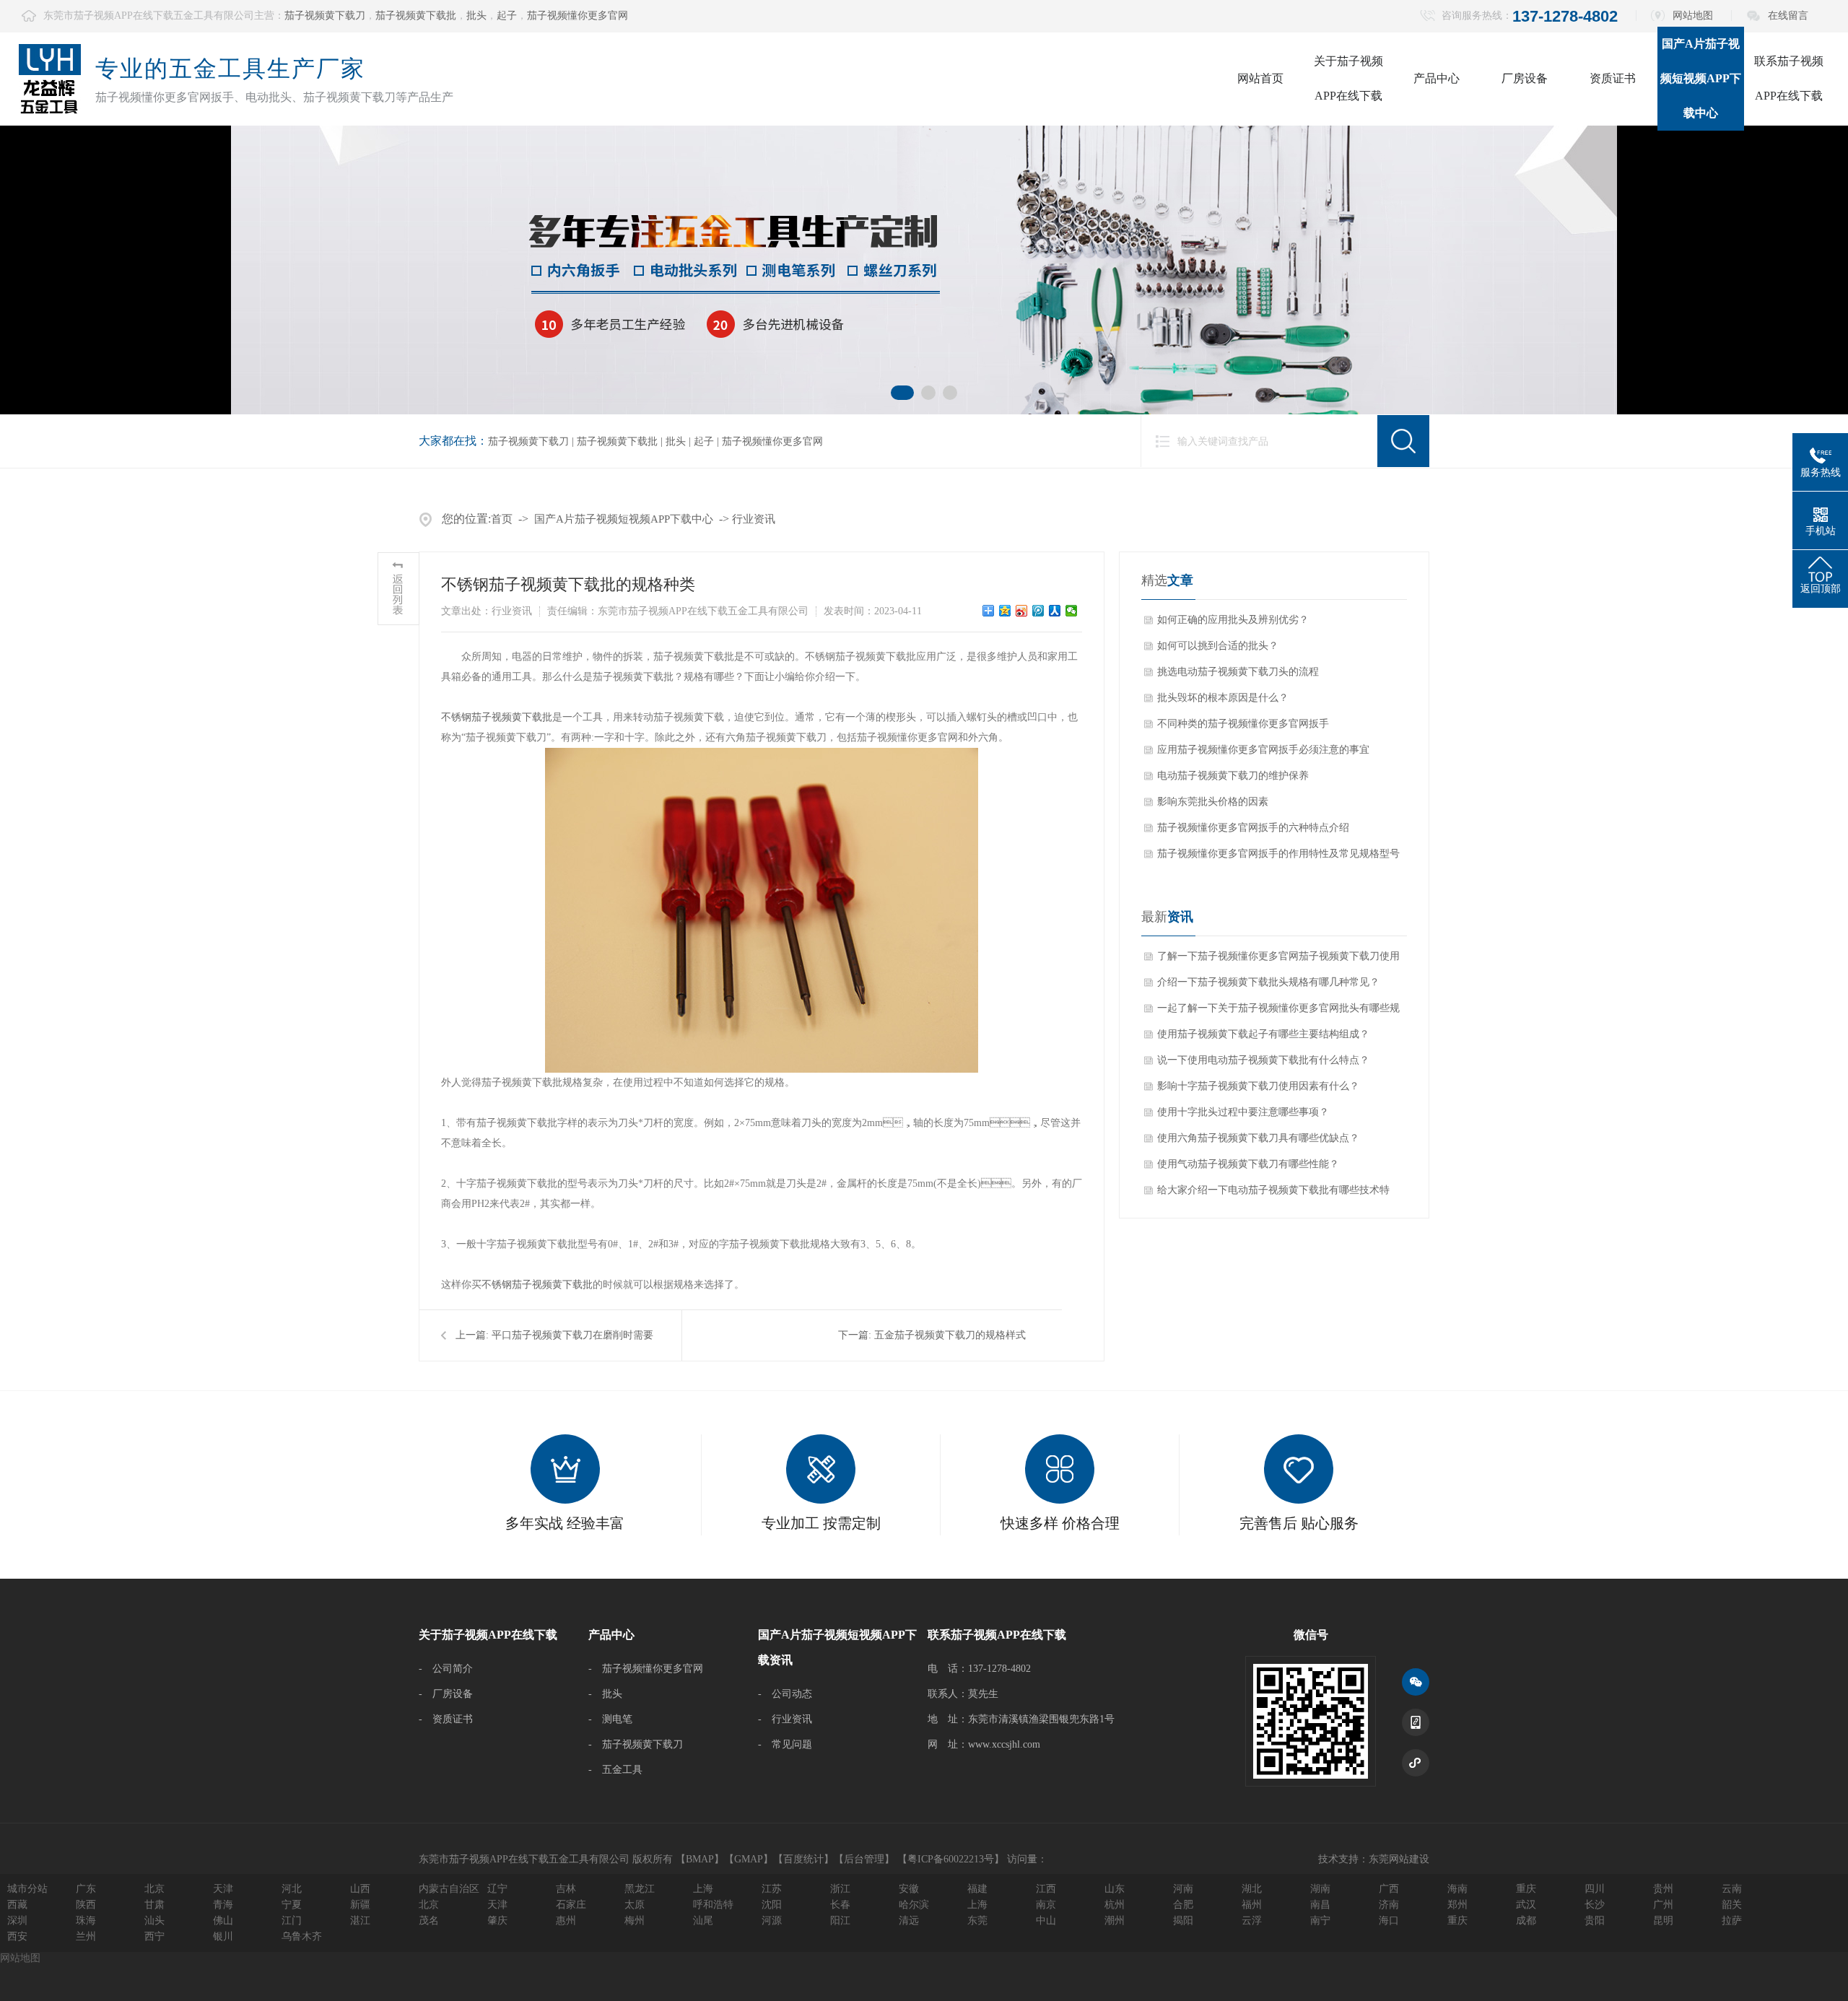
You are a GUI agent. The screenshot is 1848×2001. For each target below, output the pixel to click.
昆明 (1663, 1921)
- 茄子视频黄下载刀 (636, 1744)
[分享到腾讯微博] (1038, 611)
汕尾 (703, 1921)
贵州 (1663, 1889)
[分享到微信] (1072, 611)
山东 (1115, 1889)
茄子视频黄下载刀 (325, 16)
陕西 (86, 1905)
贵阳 (1595, 1921)
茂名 (429, 1921)
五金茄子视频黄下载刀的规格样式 (950, 1335)
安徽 (909, 1889)
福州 (1252, 1905)
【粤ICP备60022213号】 (951, 1859)
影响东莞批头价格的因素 (1213, 802)
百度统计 (803, 1859)
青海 (223, 1905)
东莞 (977, 1921)
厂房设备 (1525, 78)
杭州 (1115, 1905)
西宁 (154, 1936)
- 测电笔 (610, 1719)
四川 (1595, 1889)
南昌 (1320, 1905)
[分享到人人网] (1055, 611)
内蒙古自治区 (449, 1889)
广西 (1389, 1889)
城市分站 (27, 1889)
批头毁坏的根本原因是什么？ (1223, 698)
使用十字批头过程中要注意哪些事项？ (1243, 1112)
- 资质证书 (446, 1719)
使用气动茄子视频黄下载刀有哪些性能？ (1248, 1164)
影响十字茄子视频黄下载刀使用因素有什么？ (1258, 1086)
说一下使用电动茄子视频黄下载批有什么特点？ (1263, 1060)
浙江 (840, 1889)
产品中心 (1437, 78)
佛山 (223, 1921)
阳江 (840, 1921)
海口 (1389, 1921)
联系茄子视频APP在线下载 (1789, 78)
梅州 (635, 1921)
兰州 (86, 1936)
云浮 (1252, 1921)
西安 (17, 1936)
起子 (507, 16)
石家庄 (571, 1905)
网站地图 (1693, 16)
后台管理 (864, 1859)
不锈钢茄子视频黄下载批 (497, 717)
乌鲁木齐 (302, 1936)
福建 (977, 1889)
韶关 (1732, 1905)
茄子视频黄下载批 (416, 16)
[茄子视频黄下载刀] (924, 270)
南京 (1046, 1905)
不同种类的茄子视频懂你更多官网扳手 (1243, 724)
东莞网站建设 (1399, 1859)
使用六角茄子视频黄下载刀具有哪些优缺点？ (1258, 1138)
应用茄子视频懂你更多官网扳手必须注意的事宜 (1263, 750)
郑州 (1457, 1905)
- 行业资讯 (785, 1719)
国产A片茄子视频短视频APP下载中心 (1701, 78)
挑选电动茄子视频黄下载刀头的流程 (1238, 672)
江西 (1046, 1889)
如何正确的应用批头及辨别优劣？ (1233, 620)
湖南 (1320, 1889)
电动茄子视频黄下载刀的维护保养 (1233, 776)
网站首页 (1260, 78)
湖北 (1252, 1889)
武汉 (1526, 1905)
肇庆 (497, 1921)
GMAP (749, 1859)
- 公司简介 (446, 1669)
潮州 (1115, 1921)
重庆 (1526, 1889)
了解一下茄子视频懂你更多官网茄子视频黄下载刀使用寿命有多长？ (1278, 960)
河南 (1183, 1889)
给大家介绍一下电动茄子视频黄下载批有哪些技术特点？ (1273, 1194)
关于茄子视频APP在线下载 (1348, 78)
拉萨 (1732, 1921)
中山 (1046, 1921)
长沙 (1595, 1905)
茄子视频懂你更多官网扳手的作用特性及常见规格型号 (1278, 854)
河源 (772, 1921)
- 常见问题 (785, 1744)
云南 (1732, 1889)
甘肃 (154, 1905)
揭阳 (1183, 1921)
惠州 (566, 1921)
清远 (909, 1921)
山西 (360, 1889)
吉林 (566, 1889)
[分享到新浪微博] (1022, 611)
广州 (1663, 1905)
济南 (1389, 1905)
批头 (476, 16)
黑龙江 (640, 1889)
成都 (1526, 1921)
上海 (703, 1889)
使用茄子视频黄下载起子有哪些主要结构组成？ (1263, 1034)
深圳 (17, 1921)
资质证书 (1613, 78)
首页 (502, 519)
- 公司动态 (785, 1694)
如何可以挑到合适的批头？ (1218, 646)
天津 (223, 1889)
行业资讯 (754, 519)
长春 (840, 1905)
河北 (292, 1889)
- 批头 (605, 1694)
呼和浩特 (713, 1905)
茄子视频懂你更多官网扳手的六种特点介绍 (1253, 828)
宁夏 (292, 1905)
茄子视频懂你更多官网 (577, 16)
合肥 (1183, 1905)
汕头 (154, 1921)
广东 (86, 1889)
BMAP (700, 1859)
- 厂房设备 (446, 1694)
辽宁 (497, 1889)
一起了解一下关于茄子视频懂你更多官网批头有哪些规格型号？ (1278, 1012)
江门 (292, 1921)
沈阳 (772, 1905)
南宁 (1320, 1921)
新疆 (360, 1905)
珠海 (86, 1921)
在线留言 (1788, 16)
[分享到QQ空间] (1005, 611)
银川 (223, 1936)
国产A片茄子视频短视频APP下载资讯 (837, 1647)
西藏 (17, 1905)
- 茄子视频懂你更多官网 (646, 1669)
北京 (154, 1889)
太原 (635, 1905)
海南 (1457, 1889)
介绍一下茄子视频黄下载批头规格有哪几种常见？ (1268, 982)
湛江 (360, 1921)
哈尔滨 (914, 1905)
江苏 (772, 1889)
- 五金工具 (615, 1770)
